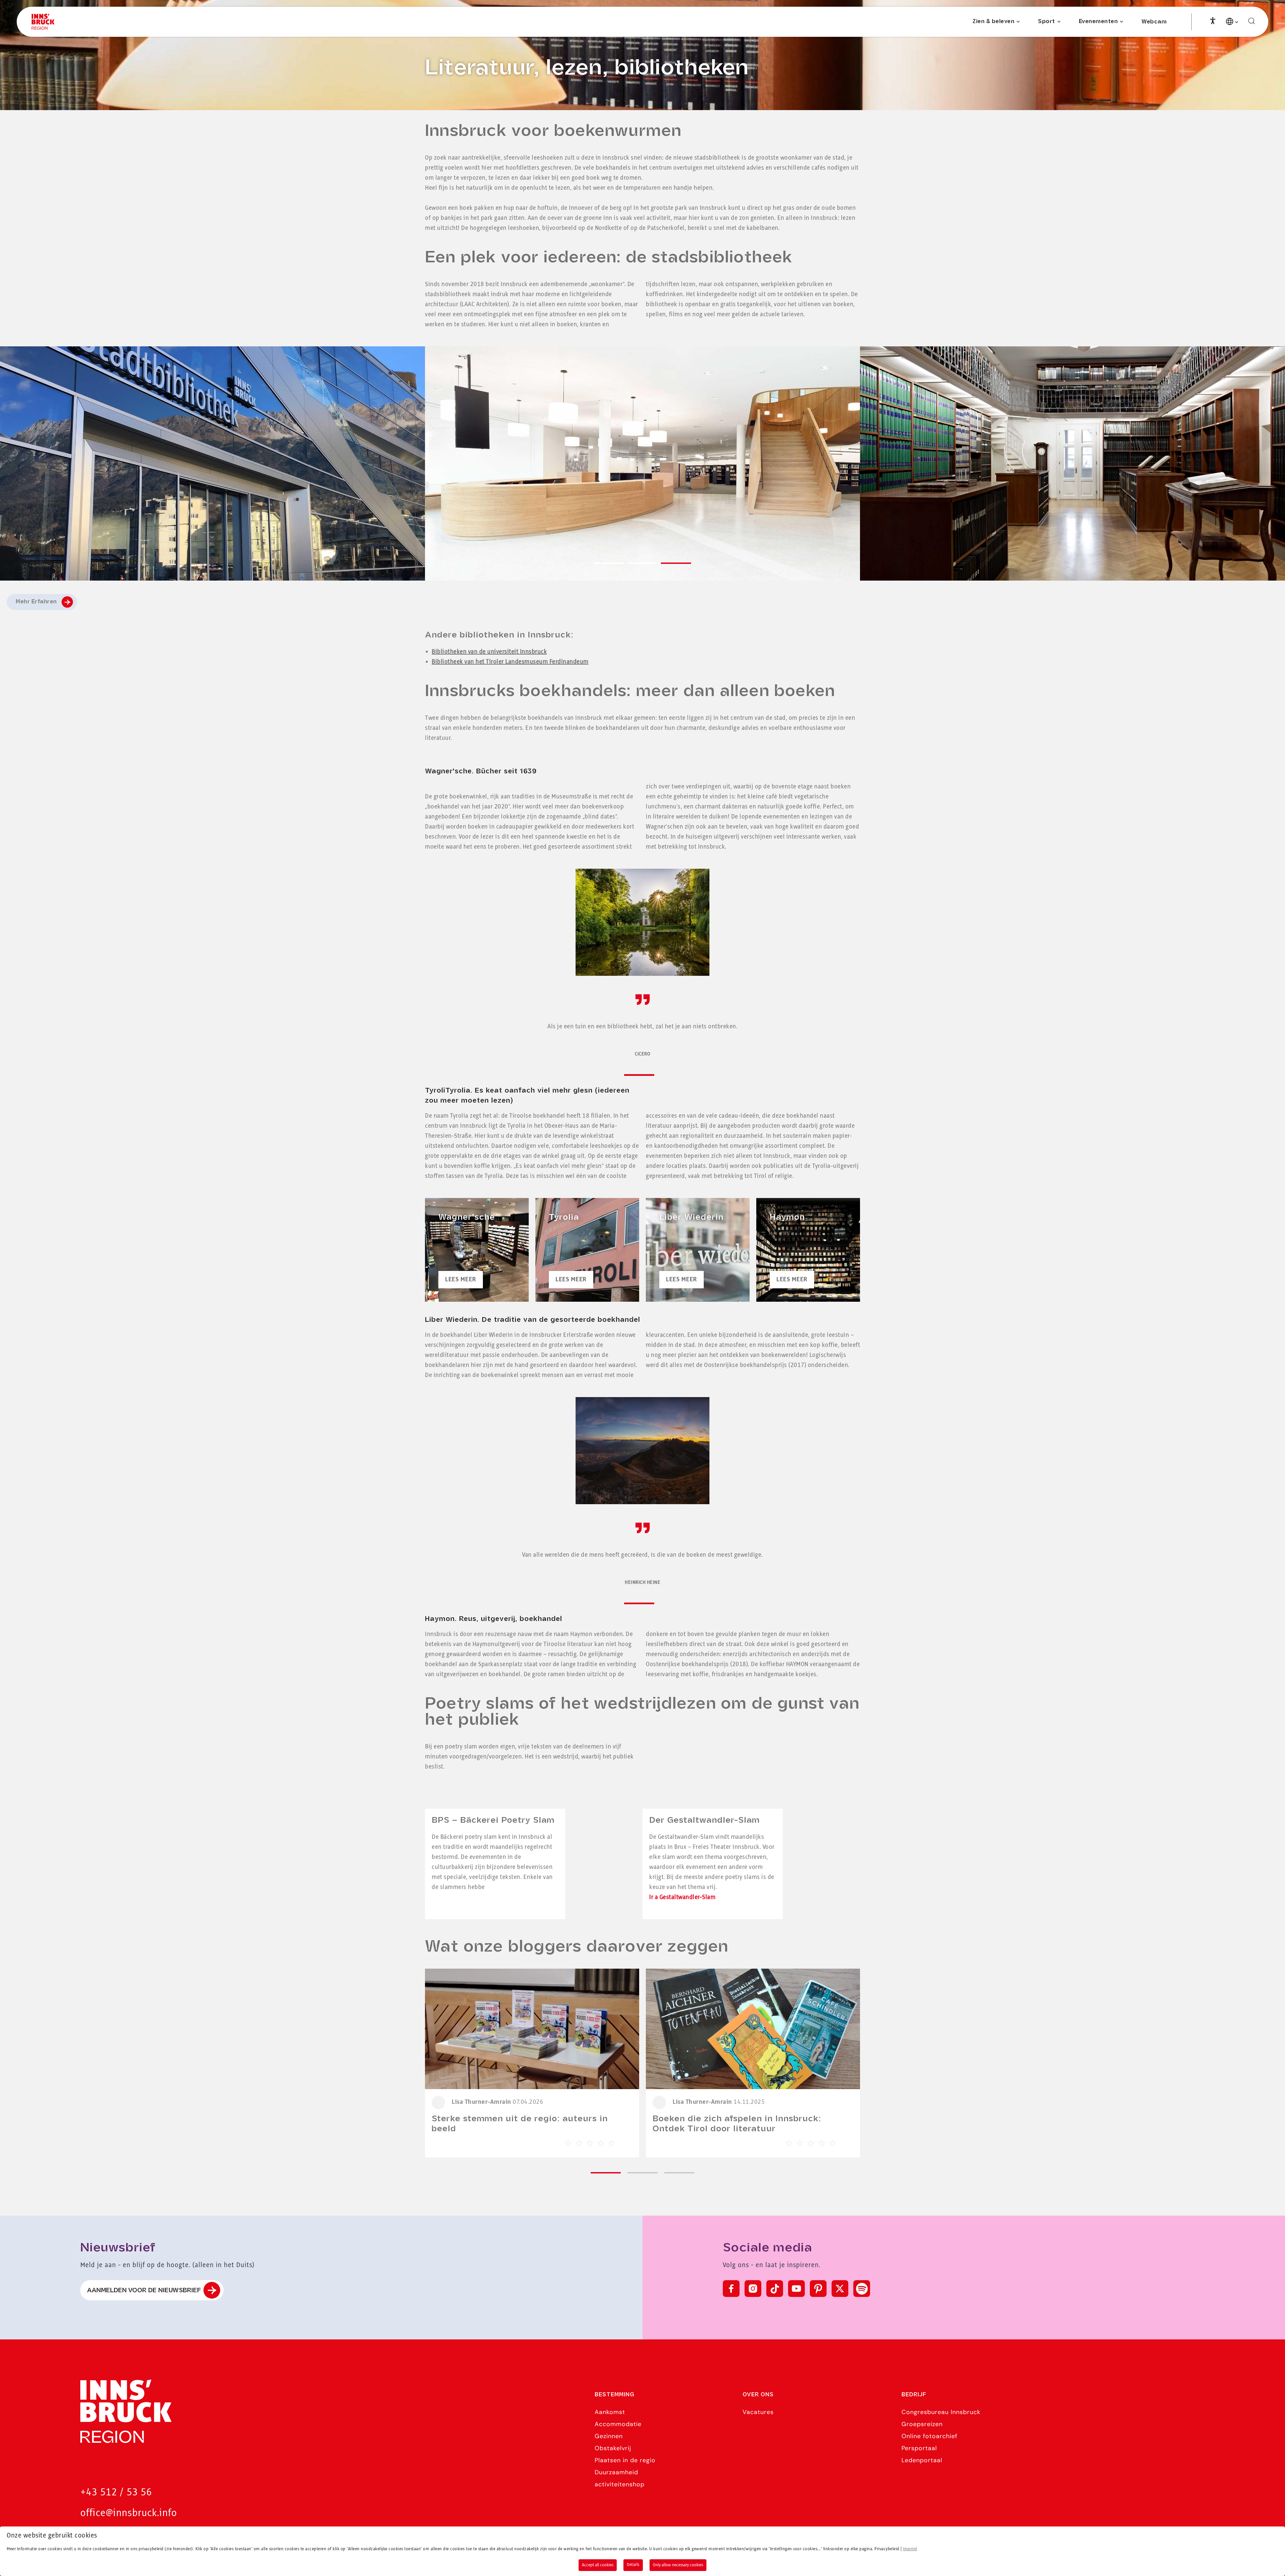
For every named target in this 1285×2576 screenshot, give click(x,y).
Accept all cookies (598, 2565)
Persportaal (919, 2448)
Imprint (910, 2549)
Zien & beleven (993, 22)
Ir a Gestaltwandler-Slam (682, 1897)
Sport (1047, 22)
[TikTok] (775, 2289)
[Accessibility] (1213, 20)
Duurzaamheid (616, 2472)
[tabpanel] (642, 463)
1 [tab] (626, 1076)
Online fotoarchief (929, 2436)
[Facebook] (731, 2289)
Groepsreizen (922, 2424)
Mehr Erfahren (36, 602)
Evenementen (1098, 22)
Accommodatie (618, 2424)
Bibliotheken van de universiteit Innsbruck (489, 652)
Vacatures (758, 2412)
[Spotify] (862, 2289)
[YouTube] (796, 2289)
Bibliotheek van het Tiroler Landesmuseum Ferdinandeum (510, 662)
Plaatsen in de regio (625, 2460)
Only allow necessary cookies (678, 2565)
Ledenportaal (922, 2460)
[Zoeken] (1252, 21)
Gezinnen (609, 2436)
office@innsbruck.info (129, 2513)
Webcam (1154, 22)
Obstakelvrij (613, 2448)
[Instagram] (753, 2289)
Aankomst (610, 2412)
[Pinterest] (818, 2289)
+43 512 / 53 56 (116, 2493)
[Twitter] (840, 2289)
